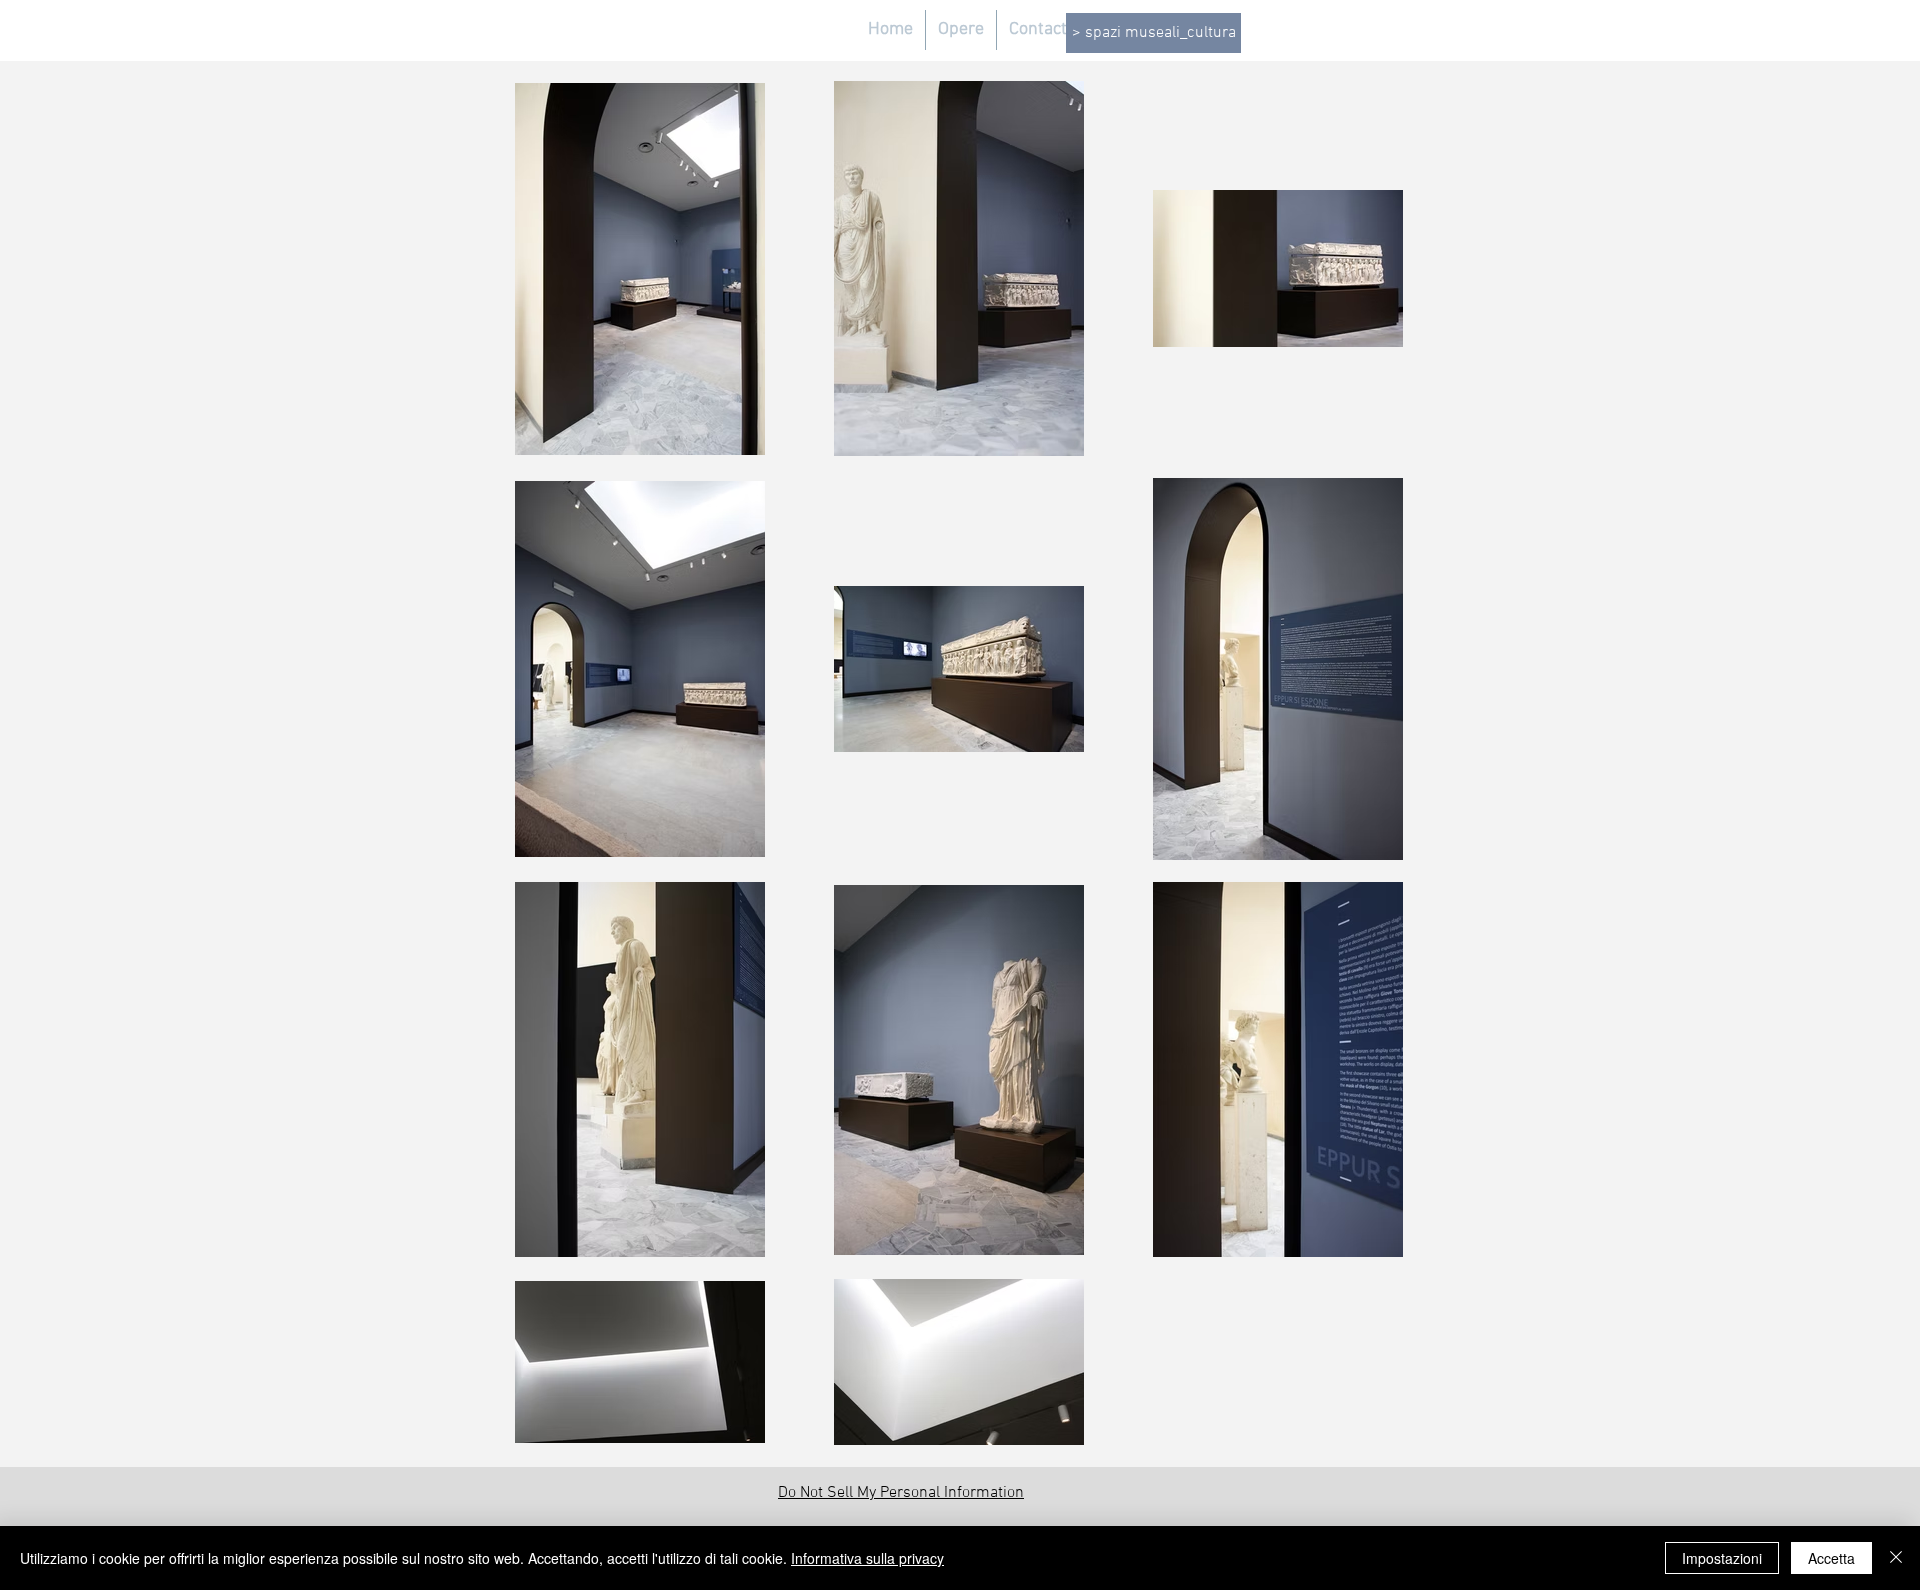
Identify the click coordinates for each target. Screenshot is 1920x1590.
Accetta (1831, 1558)
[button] (961, 30)
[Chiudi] (1896, 1558)
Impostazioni (1722, 1558)
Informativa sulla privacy (867, 1558)
